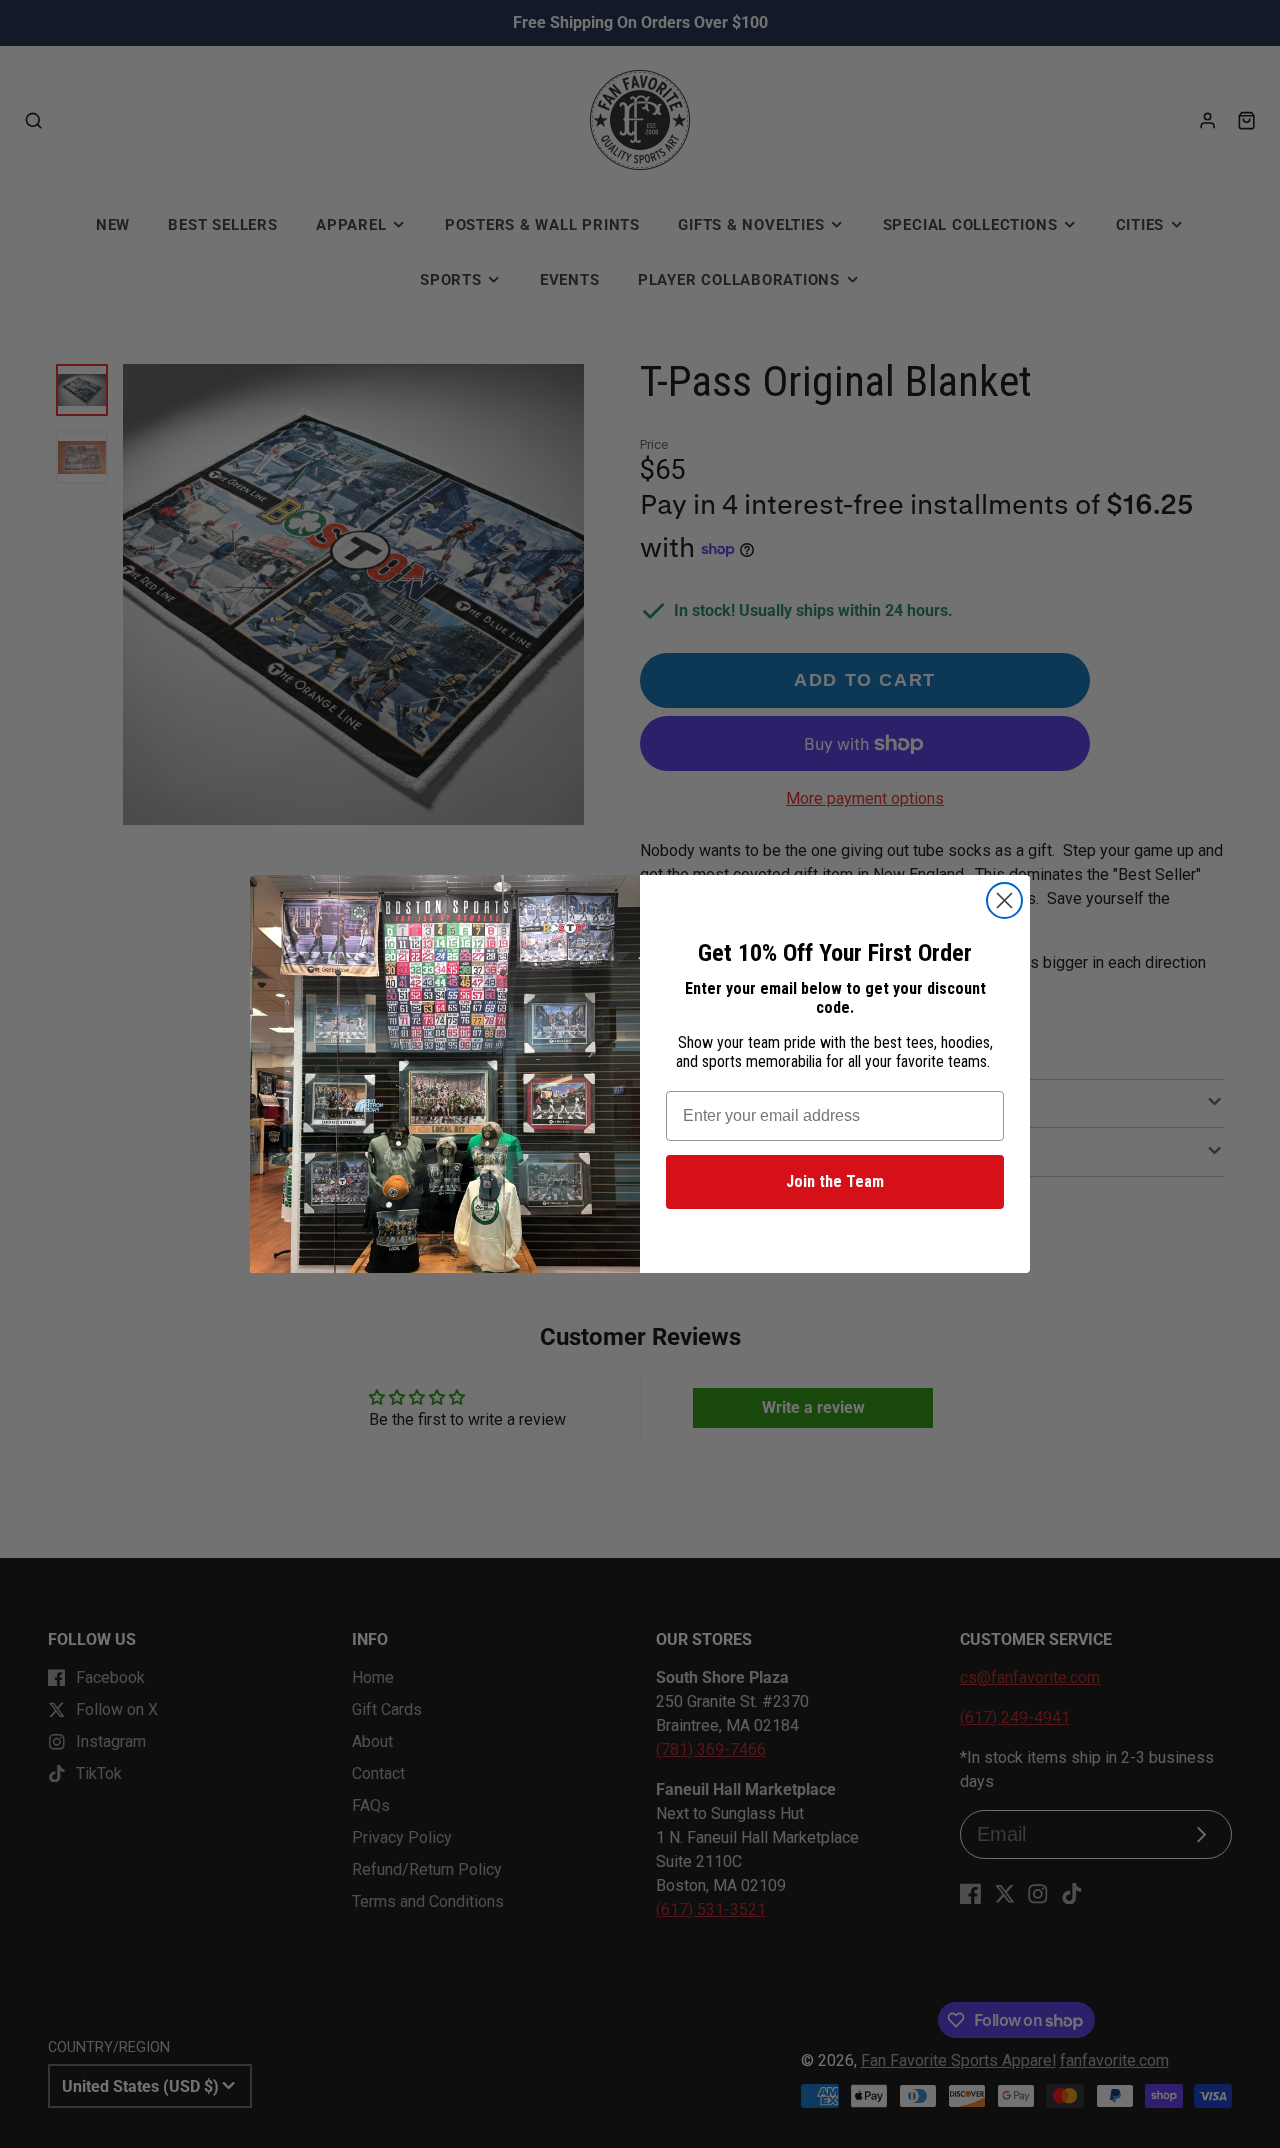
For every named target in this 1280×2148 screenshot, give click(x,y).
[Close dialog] (1004, 900)
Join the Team (835, 1181)
